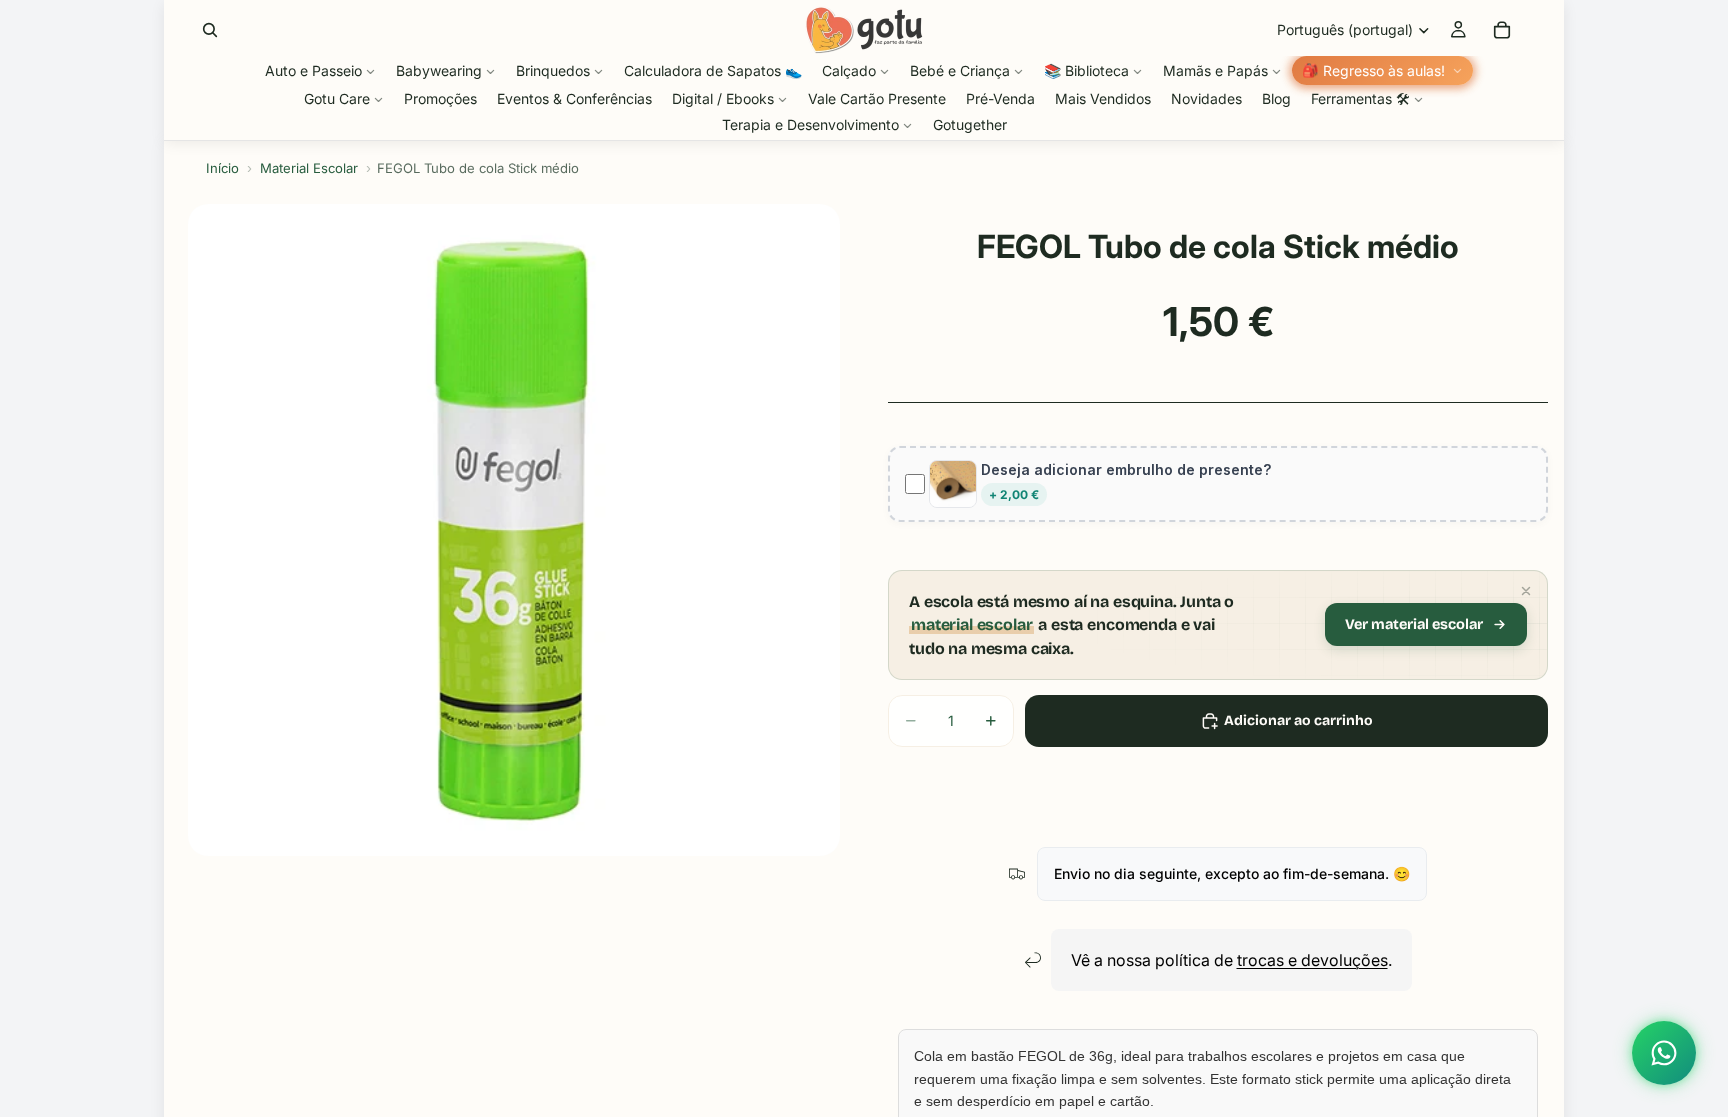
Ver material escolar (1414, 624)
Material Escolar (309, 168)
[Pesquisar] (210, 30)
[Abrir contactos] (1664, 1053)
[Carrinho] (1502, 30)
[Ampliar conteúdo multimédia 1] (514, 530)
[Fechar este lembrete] (1526, 591)
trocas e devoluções (1312, 960)
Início (222, 168)
